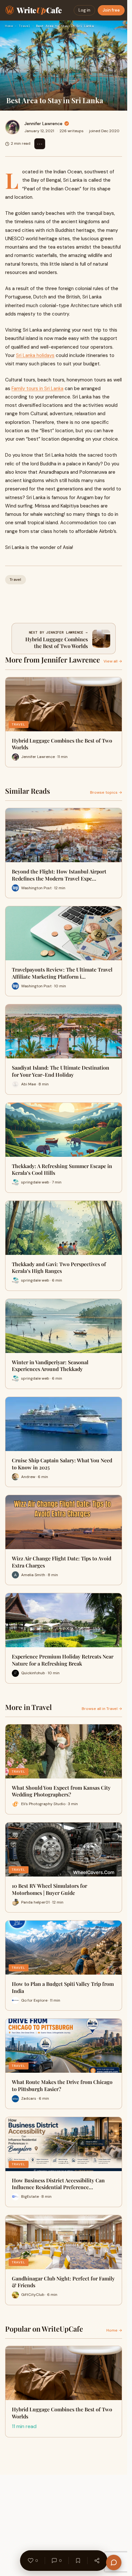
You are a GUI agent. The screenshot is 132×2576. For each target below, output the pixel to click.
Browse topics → (106, 792)
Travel (24, 26)
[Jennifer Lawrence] (12, 127)
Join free (111, 10)
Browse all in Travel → (102, 1709)
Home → (114, 2330)
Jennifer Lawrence (43, 123)
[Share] (97, 2561)
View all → (113, 661)
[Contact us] (114, 2562)
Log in (84, 10)
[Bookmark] (78, 2561)
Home (9, 26)
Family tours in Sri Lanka (37, 388)
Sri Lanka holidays (35, 355)
